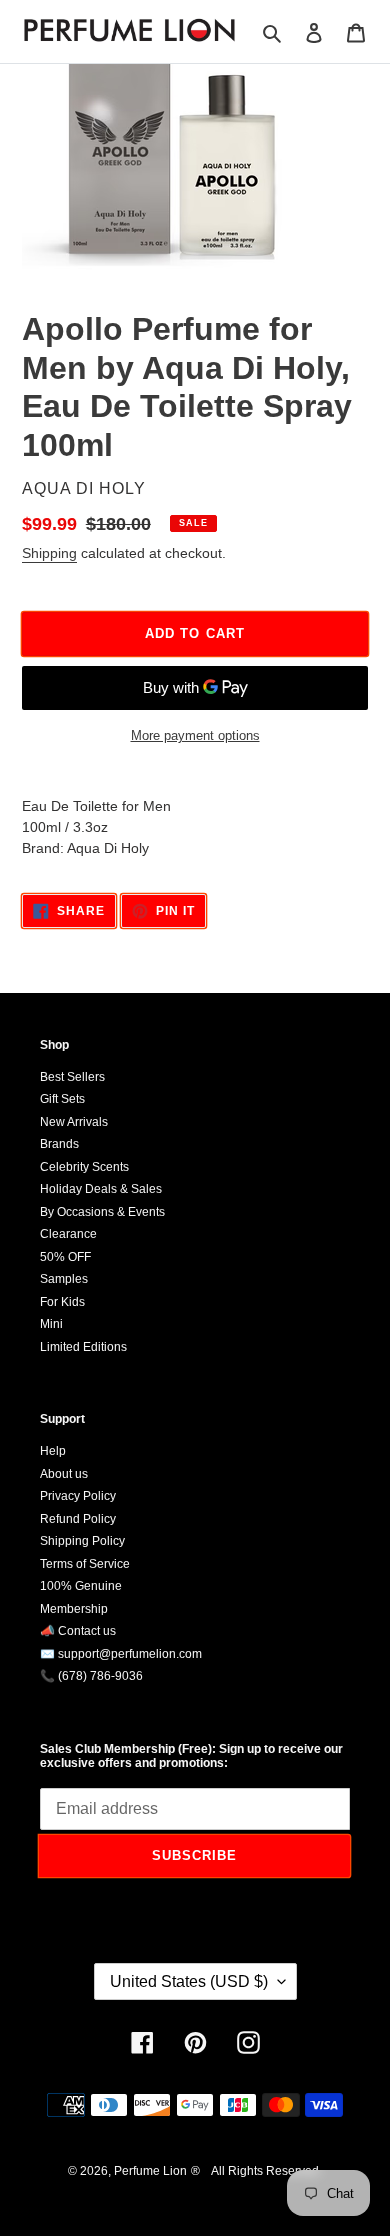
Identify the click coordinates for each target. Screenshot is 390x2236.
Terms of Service (85, 1564)
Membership (74, 1609)
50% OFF (65, 1257)
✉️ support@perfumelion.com (121, 1654)
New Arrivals (74, 1122)
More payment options (195, 735)
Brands (59, 1144)
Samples (64, 1279)
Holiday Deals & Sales (101, 1189)
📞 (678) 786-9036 (91, 1676)
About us (64, 1474)
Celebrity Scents (84, 1167)
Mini (51, 1324)
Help (53, 1451)
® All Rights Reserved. (256, 2171)
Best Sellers (72, 1077)
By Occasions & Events (102, 1212)
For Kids (62, 1302)
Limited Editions (83, 1347)
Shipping (49, 553)
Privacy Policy (78, 1496)
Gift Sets (62, 1099)
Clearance (68, 1234)
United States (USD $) (189, 1981)
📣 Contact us (78, 1631)
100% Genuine (81, 1586)
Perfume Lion (150, 2171)
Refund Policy (78, 1519)
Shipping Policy (82, 1541)
